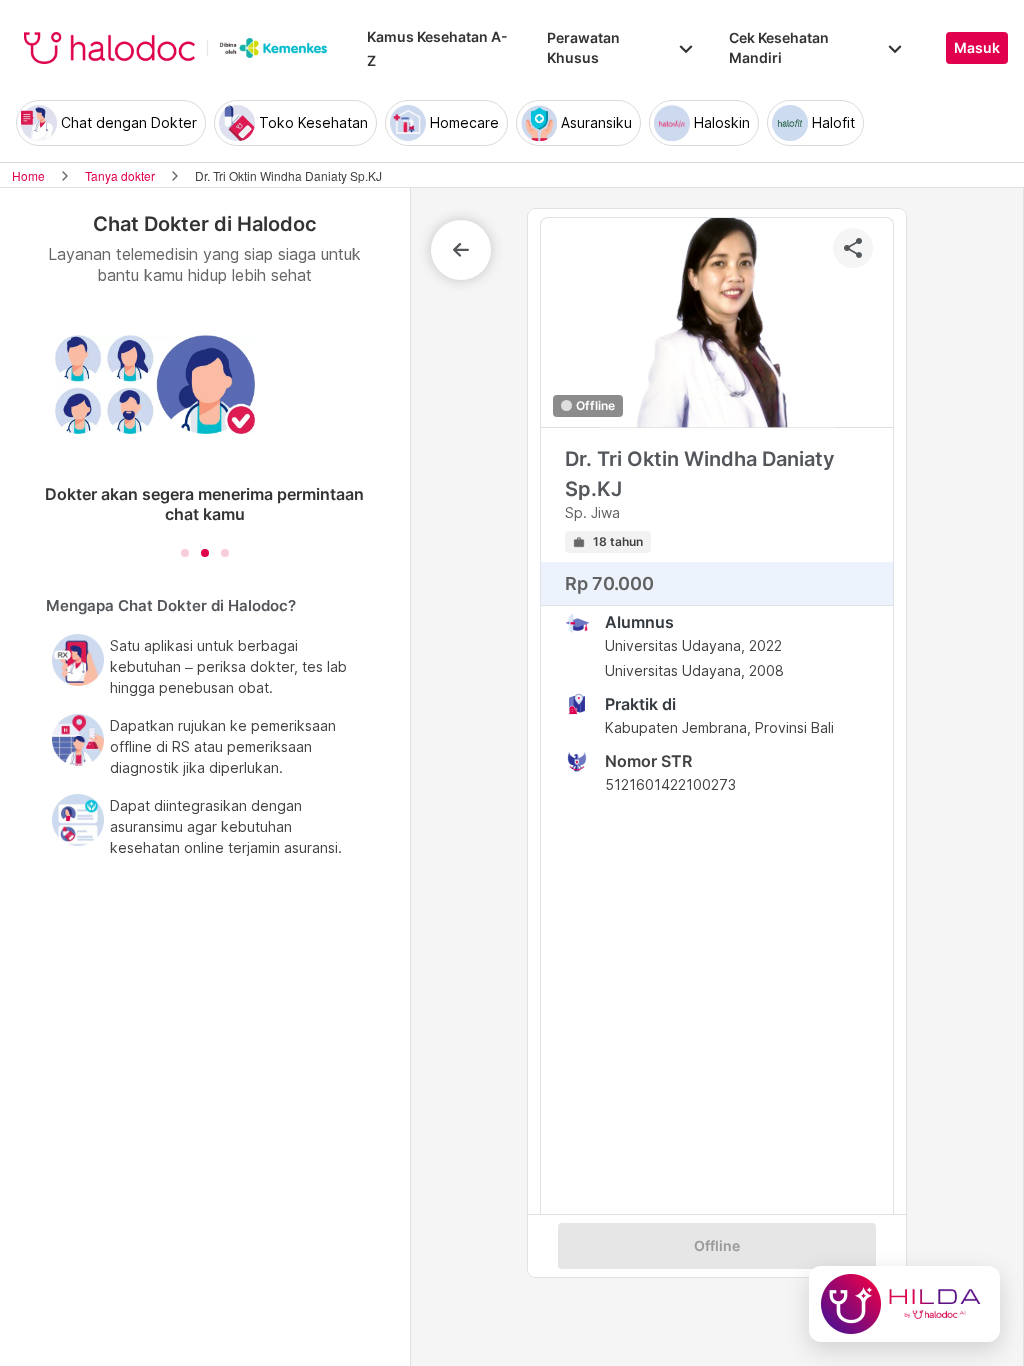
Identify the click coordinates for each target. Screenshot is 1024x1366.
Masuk (977, 48)
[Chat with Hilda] (904, 1304)
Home (28, 175)
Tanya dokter (120, 175)
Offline (717, 1246)
